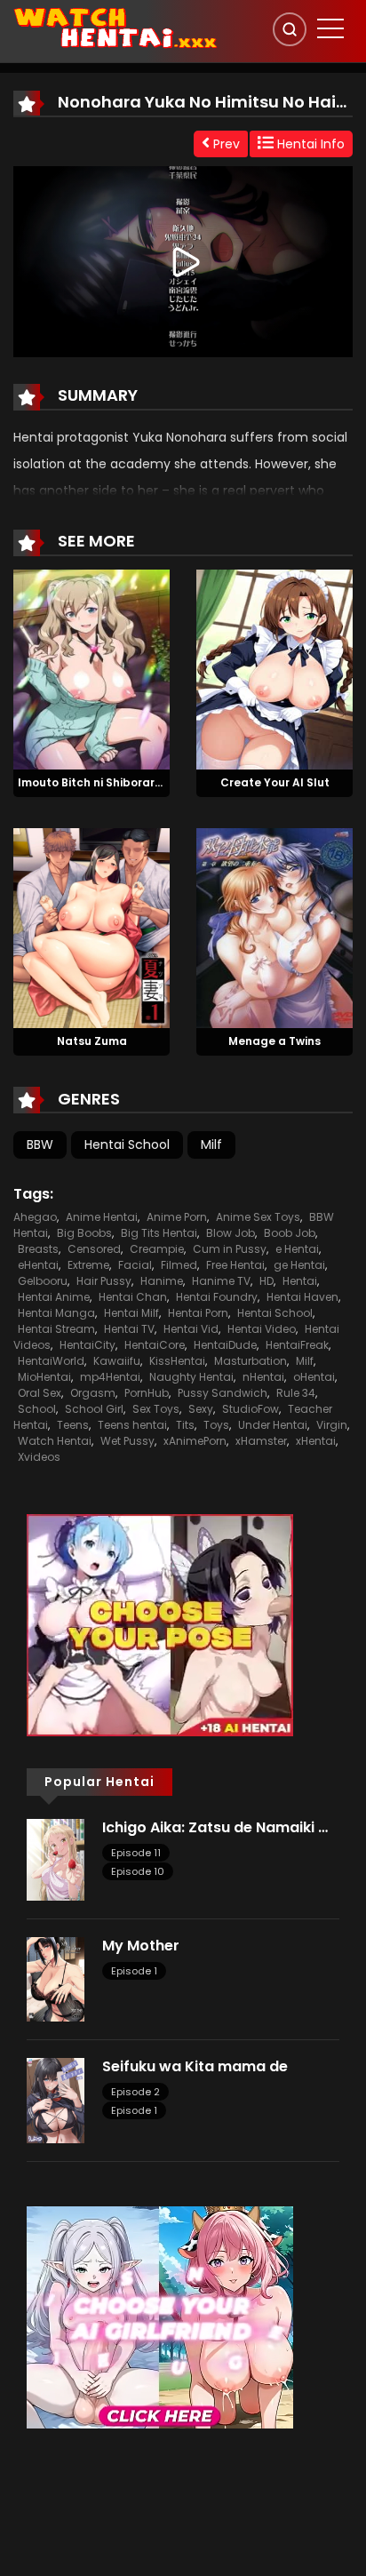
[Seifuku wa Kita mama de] (56, 2100)
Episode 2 (135, 2092)
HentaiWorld (51, 1361)
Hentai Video (262, 1329)
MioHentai (44, 1377)
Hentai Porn (198, 1313)
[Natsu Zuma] (91, 927)
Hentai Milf (131, 1313)
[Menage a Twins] (274, 927)
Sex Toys (156, 1409)
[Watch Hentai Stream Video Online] (116, 27)
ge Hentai (299, 1265)
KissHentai (177, 1361)
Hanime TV (221, 1281)
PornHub (147, 1393)
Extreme (88, 1265)
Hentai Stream (56, 1329)
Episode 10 (138, 1871)
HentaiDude (225, 1345)
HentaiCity (88, 1345)
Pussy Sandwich (223, 1393)
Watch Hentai (55, 1441)
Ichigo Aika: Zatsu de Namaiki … (215, 1827)
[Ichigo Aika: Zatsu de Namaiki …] (56, 1858)
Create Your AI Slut (275, 782)
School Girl (94, 1409)
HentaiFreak (297, 1345)
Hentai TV (129, 1329)
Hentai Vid (191, 1329)
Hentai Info (309, 144)
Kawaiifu (117, 1361)
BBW (40, 1144)
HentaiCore (155, 1345)
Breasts (38, 1249)
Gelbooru (43, 1281)
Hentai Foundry (217, 1297)
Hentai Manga (56, 1313)
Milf (211, 1144)
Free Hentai (235, 1265)
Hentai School (127, 1144)
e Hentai (297, 1249)
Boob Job (290, 1233)
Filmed (179, 1265)
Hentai (300, 1281)
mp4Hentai (110, 1377)
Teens (73, 1425)
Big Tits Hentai (159, 1233)
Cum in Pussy (230, 1249)
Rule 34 (296, 1393)
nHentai (263, 1377)
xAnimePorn (195, 1441)
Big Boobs (84, 1233)
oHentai (314, 1377)
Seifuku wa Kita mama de (195, 2066)
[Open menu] (330, 28)
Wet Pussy (127, 1441)
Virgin (332, 1425)
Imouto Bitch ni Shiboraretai (98, 782)
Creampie (157, 1249)
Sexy (201, 1409)
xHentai (316, 1441)
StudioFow (251, 1409)
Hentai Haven (302, 1297)
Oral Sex (40, 1393)
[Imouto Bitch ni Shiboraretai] (91, 668)
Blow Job (231, 1233)
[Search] (290, 29)
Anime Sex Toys (258, 1217)
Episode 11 (136, 1853)
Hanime (162, 1281)
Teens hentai (132, 1425)
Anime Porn (177, 1217)
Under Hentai (273, 1425)
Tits (185, 1425)
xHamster (261, 1441)
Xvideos (39, 1457)
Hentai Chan (133, 1297)
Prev (225, 144)
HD (267, 1281)
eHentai (38, 1265)
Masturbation (251, 1361)
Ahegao (35, 1217)
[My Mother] (56, 1978)
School (37, 1409)
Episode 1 (134, 1971)
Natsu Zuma (92, 1041)
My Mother (141, 1946)
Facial (135, 1265)
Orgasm (93, 1393)
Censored (94, 1249)
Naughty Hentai (191, 1377)
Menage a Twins (274, 1041)
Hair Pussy (104, 1281)
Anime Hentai (102, 1217)
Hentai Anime (54, 1297)
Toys (216, 1425)
